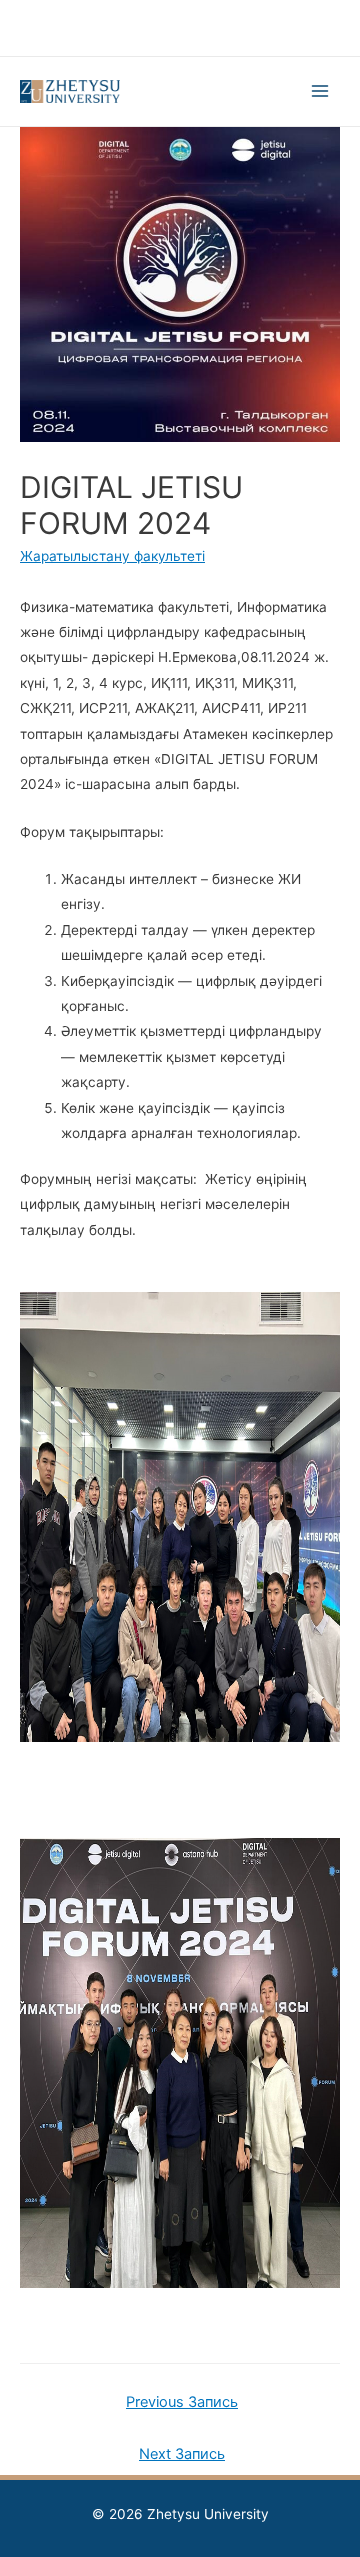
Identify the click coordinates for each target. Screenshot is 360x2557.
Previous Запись (182, 2402)
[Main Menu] (320, 91)
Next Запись (182, 2454)
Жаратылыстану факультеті (112, 556)
